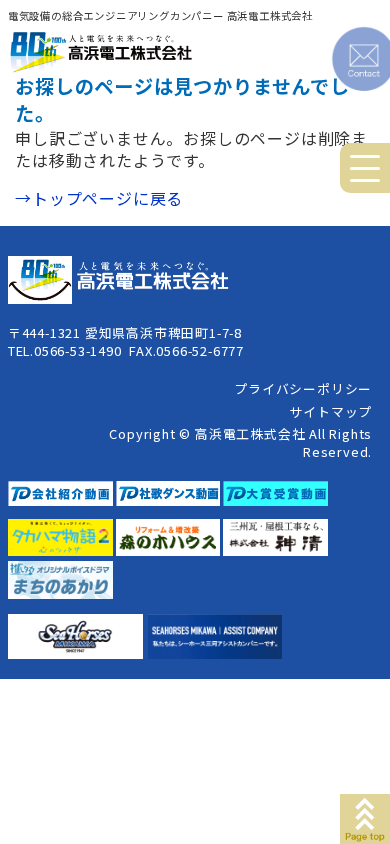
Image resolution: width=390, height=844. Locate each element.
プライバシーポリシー (303, 388)
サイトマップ (330, 411)
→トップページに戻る (99, 198)
